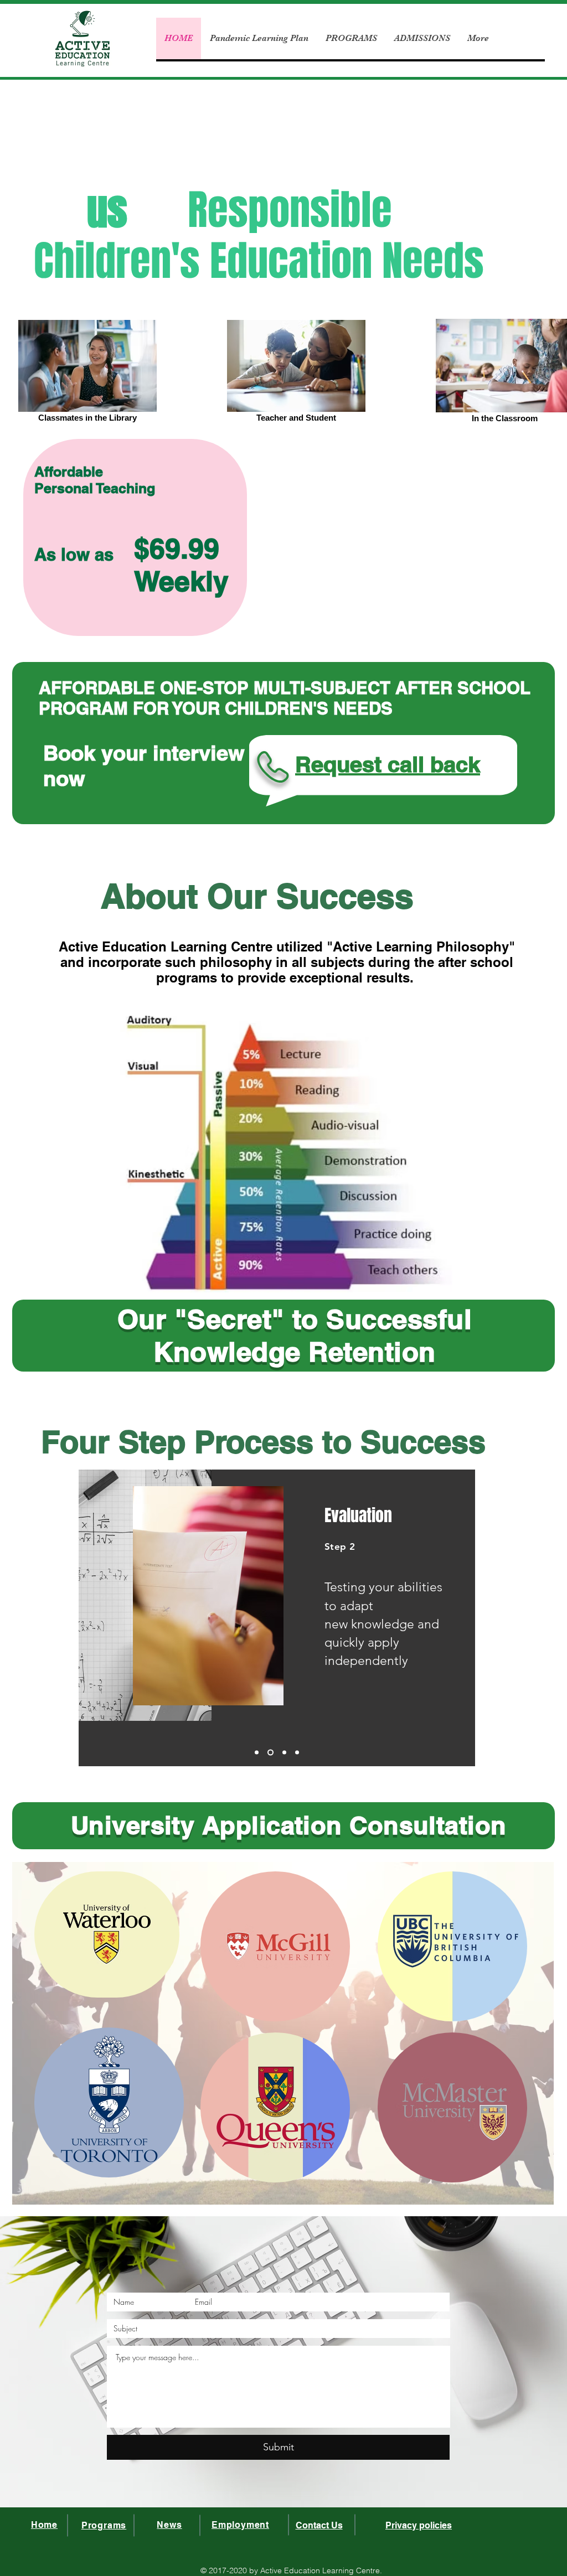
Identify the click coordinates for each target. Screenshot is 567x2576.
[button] (542, 2383)
